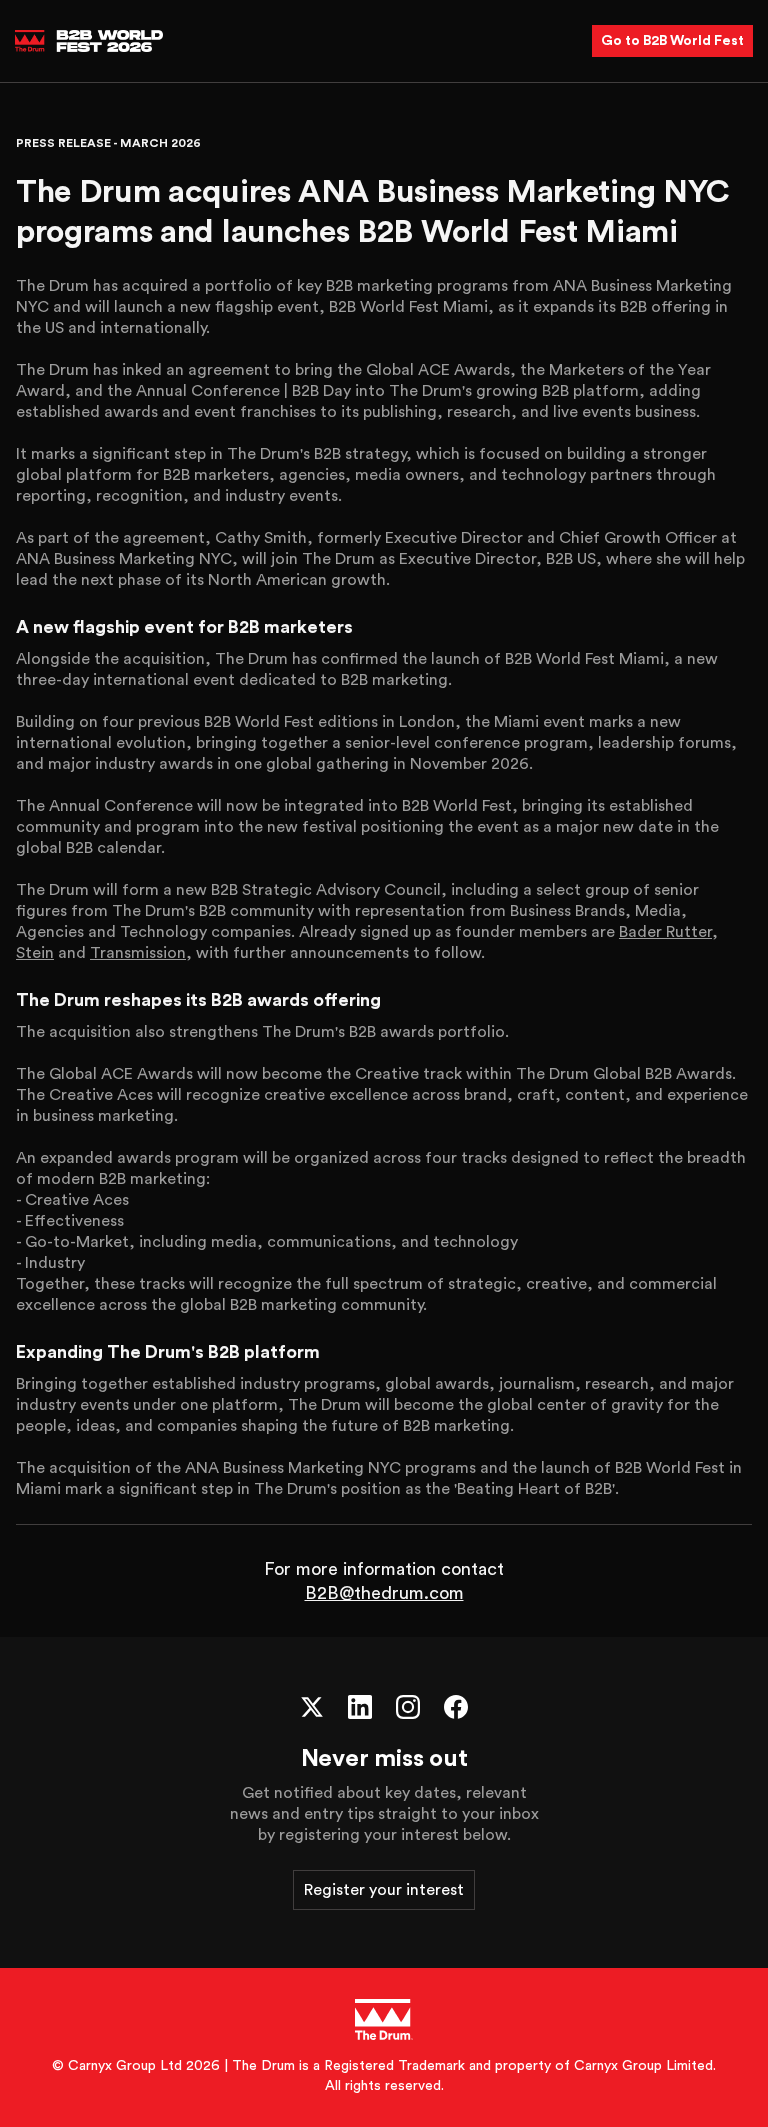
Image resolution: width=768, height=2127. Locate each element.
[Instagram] (408, 1707)
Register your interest (384, 1890)
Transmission (138, 953)
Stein (35, 953)
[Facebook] (456, 1707)
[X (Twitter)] (312, 1707)
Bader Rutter (665, 932)
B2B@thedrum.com (384, 1593)
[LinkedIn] (360, 1707)
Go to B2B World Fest (672, 41)
